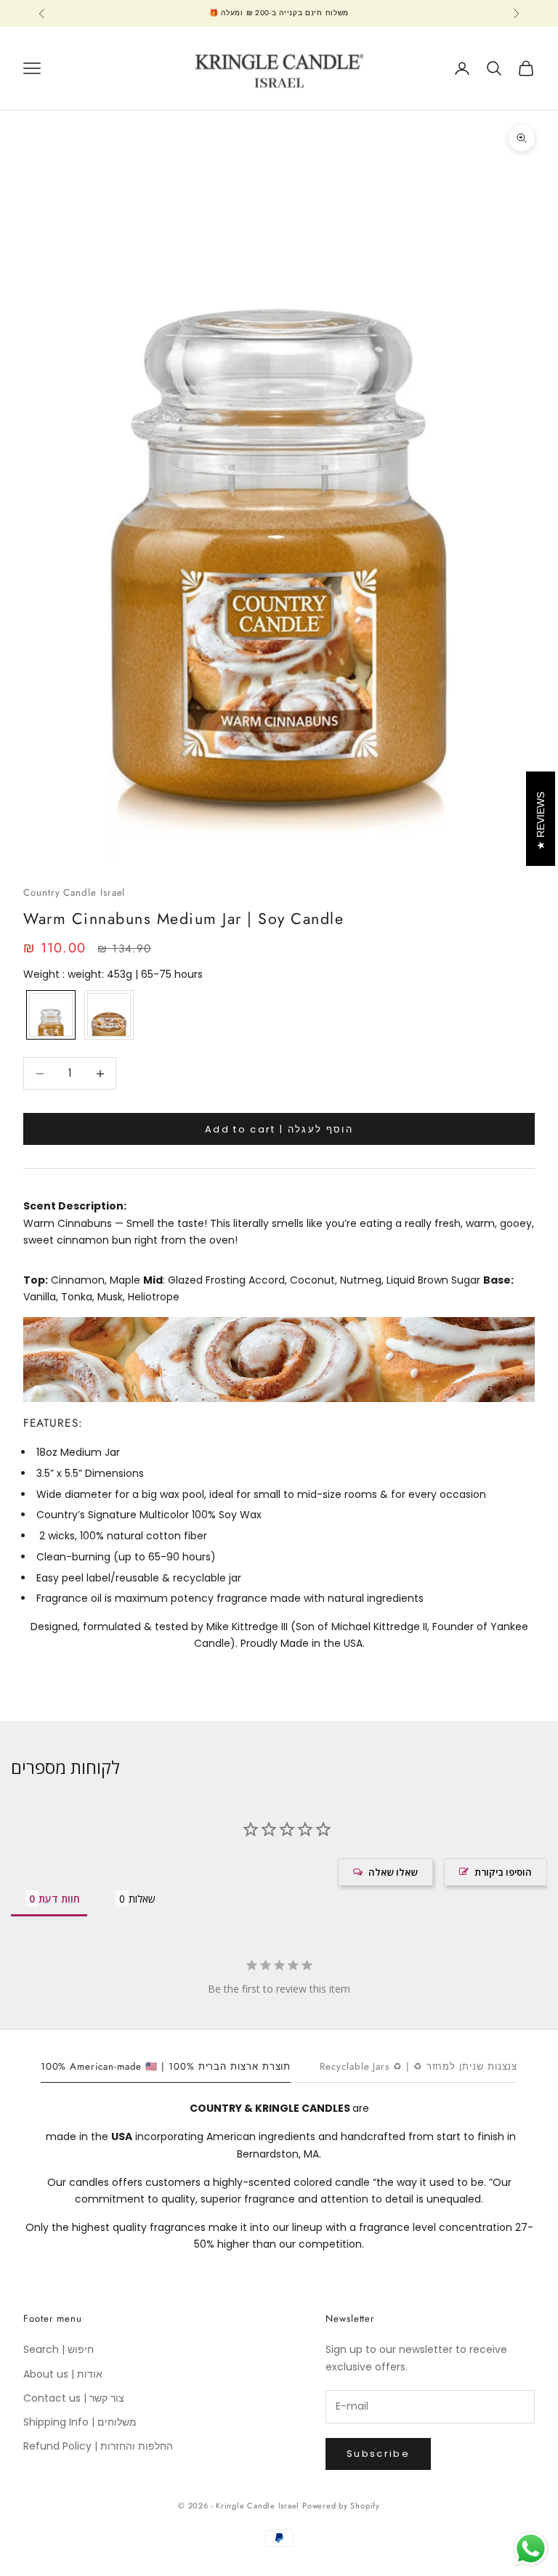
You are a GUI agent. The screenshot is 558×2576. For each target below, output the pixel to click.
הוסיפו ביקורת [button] (503, 1872)
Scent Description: (75, 1206)
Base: (498, 1280)
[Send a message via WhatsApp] (531, 2549)
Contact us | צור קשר (74, 2398)
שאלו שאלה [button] (393, 1872)
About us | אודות (63, 2374)
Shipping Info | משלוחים (80, 2422)
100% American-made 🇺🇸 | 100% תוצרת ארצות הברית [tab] (166, 2066)
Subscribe (378, 2454)
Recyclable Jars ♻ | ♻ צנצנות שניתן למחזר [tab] (418, 2066)
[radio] (49, 1015)
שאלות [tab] (142, 1899)
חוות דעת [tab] (59, 1899)
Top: (36, 1280)
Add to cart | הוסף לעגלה (279, 1129)
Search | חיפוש (58, 2349)
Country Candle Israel (74, 892)
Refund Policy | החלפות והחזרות (98, 2446)
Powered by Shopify (341, 2506)
